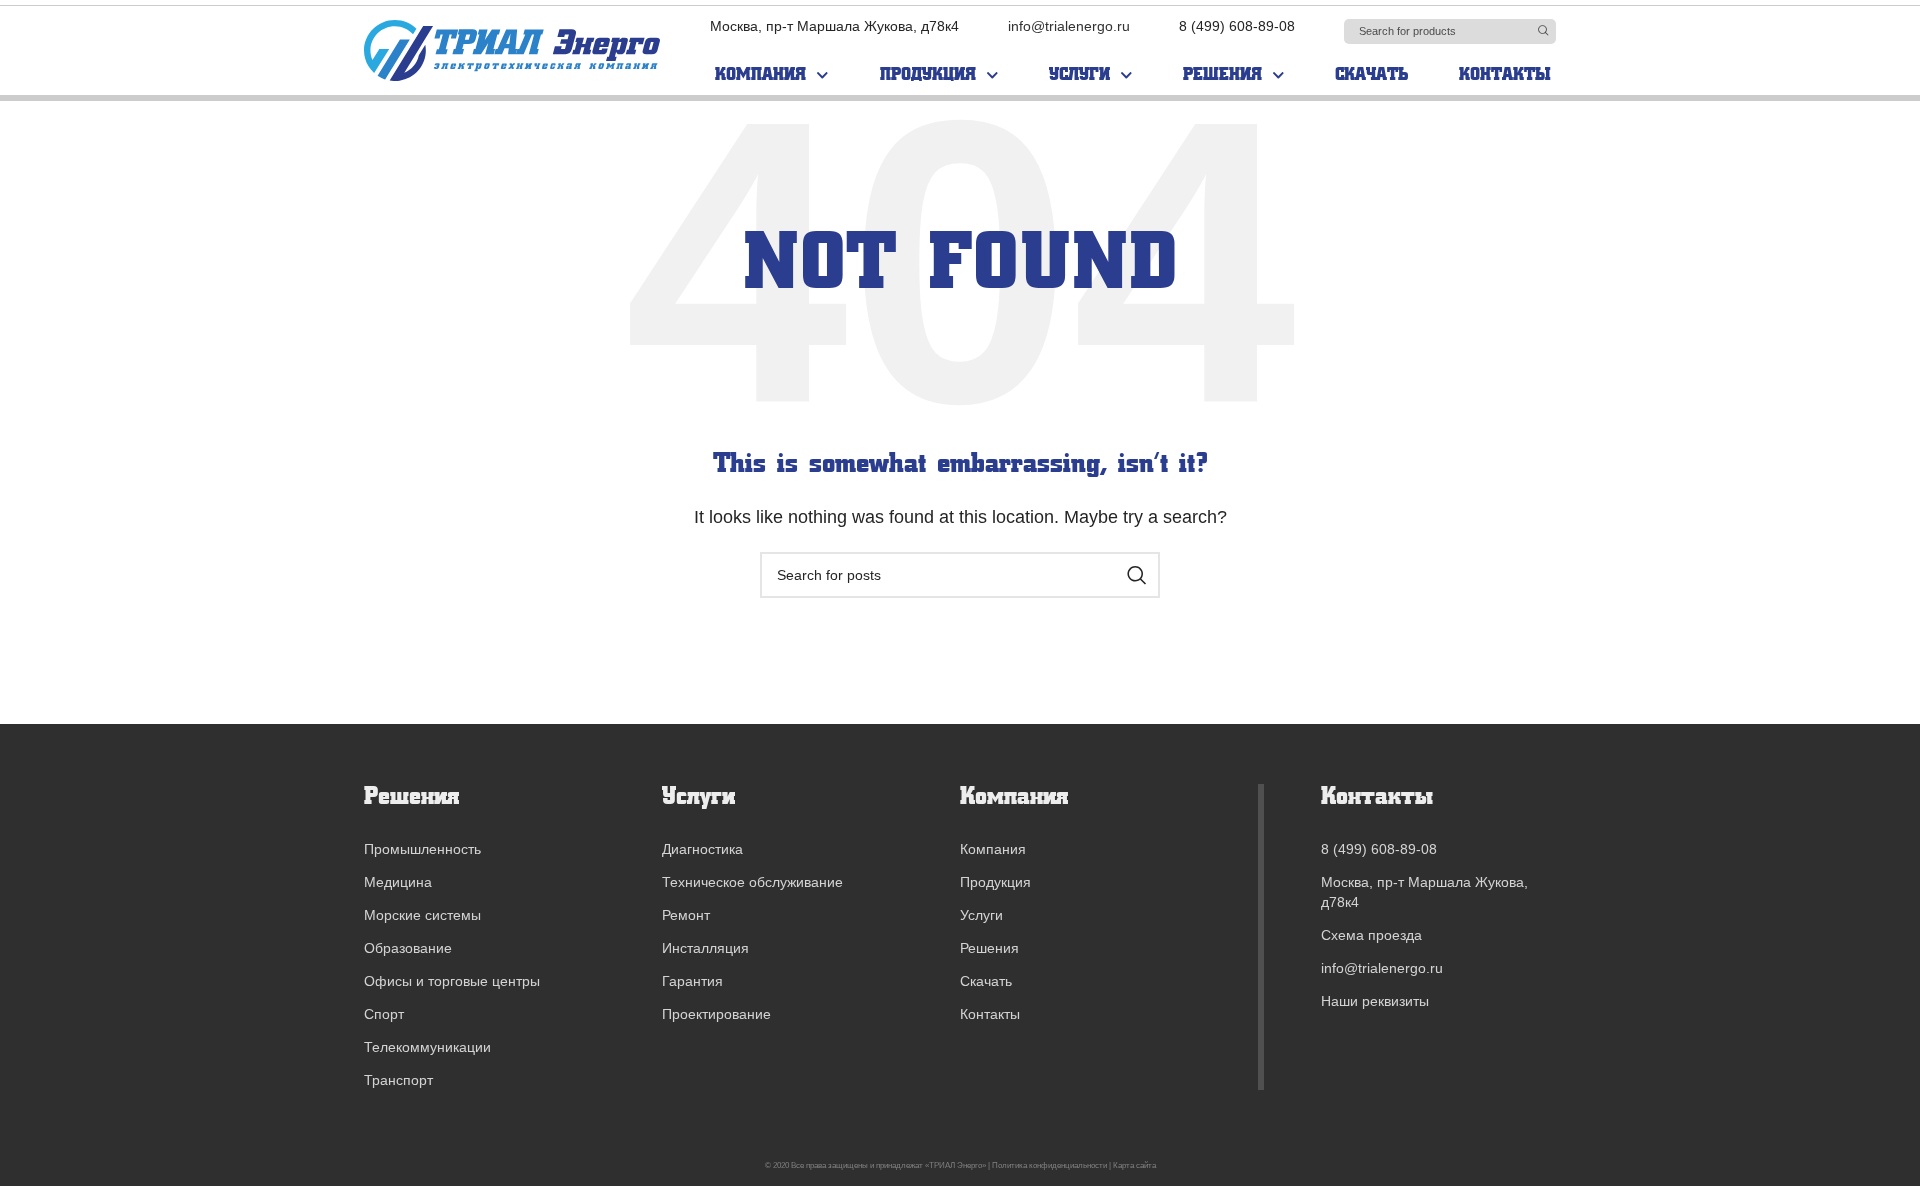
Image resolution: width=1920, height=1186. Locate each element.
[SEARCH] (1543, 30)
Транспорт (398, 1080)
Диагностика (702, 849)
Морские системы (422, 915)
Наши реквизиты (1375, 1001)
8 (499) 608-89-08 (1379, 849)
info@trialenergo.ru (1069, 26)
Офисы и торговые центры (452, 981)
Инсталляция (705, 948)
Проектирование (716, 1014)
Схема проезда (1371, 935)
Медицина (398, 882)
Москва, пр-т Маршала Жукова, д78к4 (1424, 892)
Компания (760, 74)
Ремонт (686, 915)
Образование (408, 948)
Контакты (1505, 74)
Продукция (928, 74)
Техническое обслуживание (752, 882)
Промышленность (422, 849)
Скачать (1371, 74)
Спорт (384, 1014)
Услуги (1079, 74)
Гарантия (692, 981)
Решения (1222, 74)
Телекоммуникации (427, 1047)
